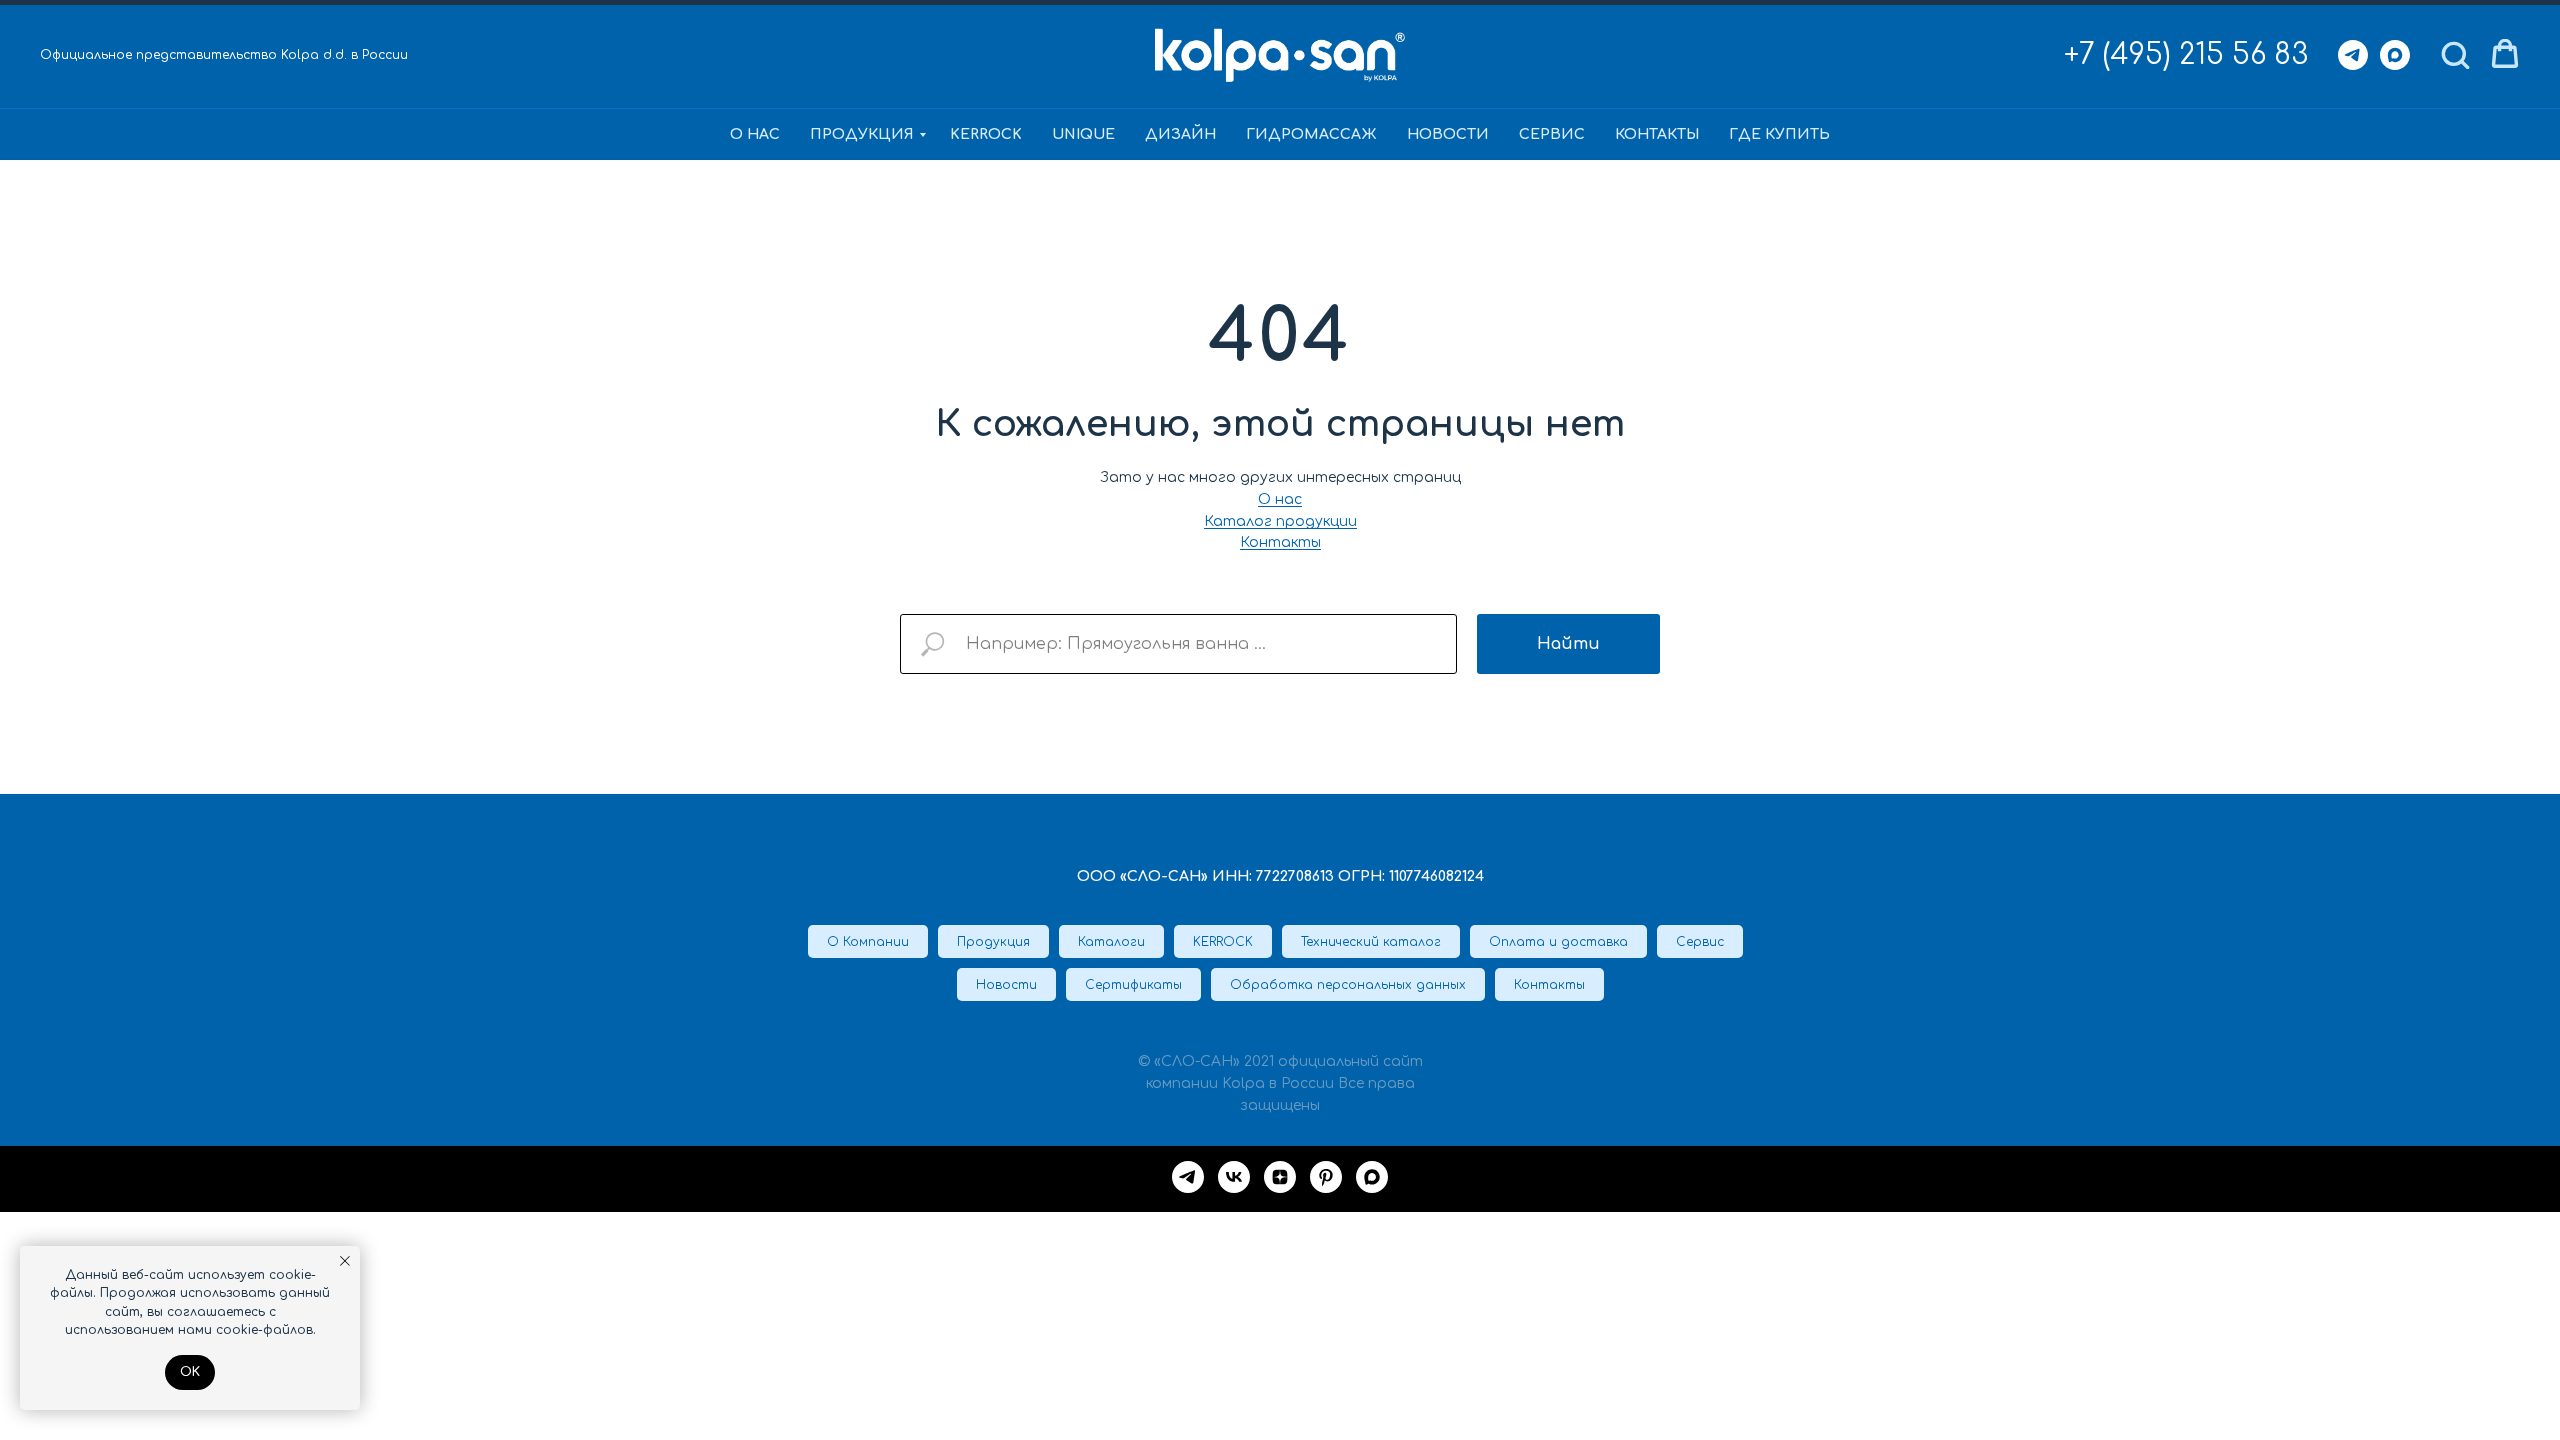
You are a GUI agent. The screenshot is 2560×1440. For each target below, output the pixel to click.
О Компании (868, 942)
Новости (1448, 134)
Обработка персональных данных (1348, 985)
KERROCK (986, 134)
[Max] (2395, 55)
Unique (1083, 134)
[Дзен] (1280, 1177)
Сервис (1552, 134)
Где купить (1779, 134)
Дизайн (1180, 134)
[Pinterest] (1326, 1177)
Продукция (862, 134)
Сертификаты (1133, 985)
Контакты (1657, 134)
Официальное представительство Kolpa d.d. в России (224, 55)
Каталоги (1111, 942)
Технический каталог (1371, 942)
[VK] (1234, 1177)
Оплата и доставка (1558, 942)
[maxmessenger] (1372, 1177)
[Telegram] (2353, 55)
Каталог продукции (1280, 521)
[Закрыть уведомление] (345, 1261)
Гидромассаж (1311, 134)
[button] (2455, 54)
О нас (755, 134)
